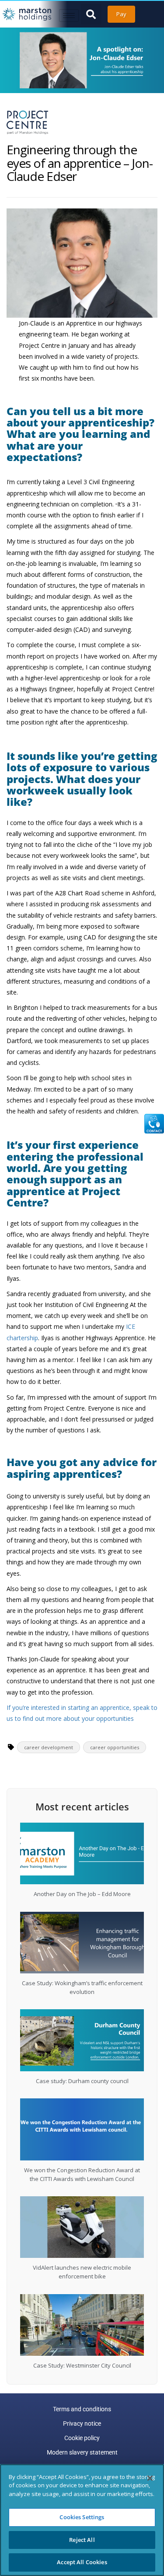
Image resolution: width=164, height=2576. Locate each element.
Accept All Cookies (82, 2562)
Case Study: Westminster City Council (82, 2365)
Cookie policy (82, 2438)
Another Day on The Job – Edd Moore (82, 1894)
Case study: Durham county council (82, 2081)
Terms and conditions (82, 2409)
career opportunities (115, 1747)
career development (49, 1747)
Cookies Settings (82, 2517)
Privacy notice (82, 2423)
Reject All (82, 2540)
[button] (91, 14)
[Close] (150, 2478)
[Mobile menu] (69, 16)
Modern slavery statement (82, 2452)
